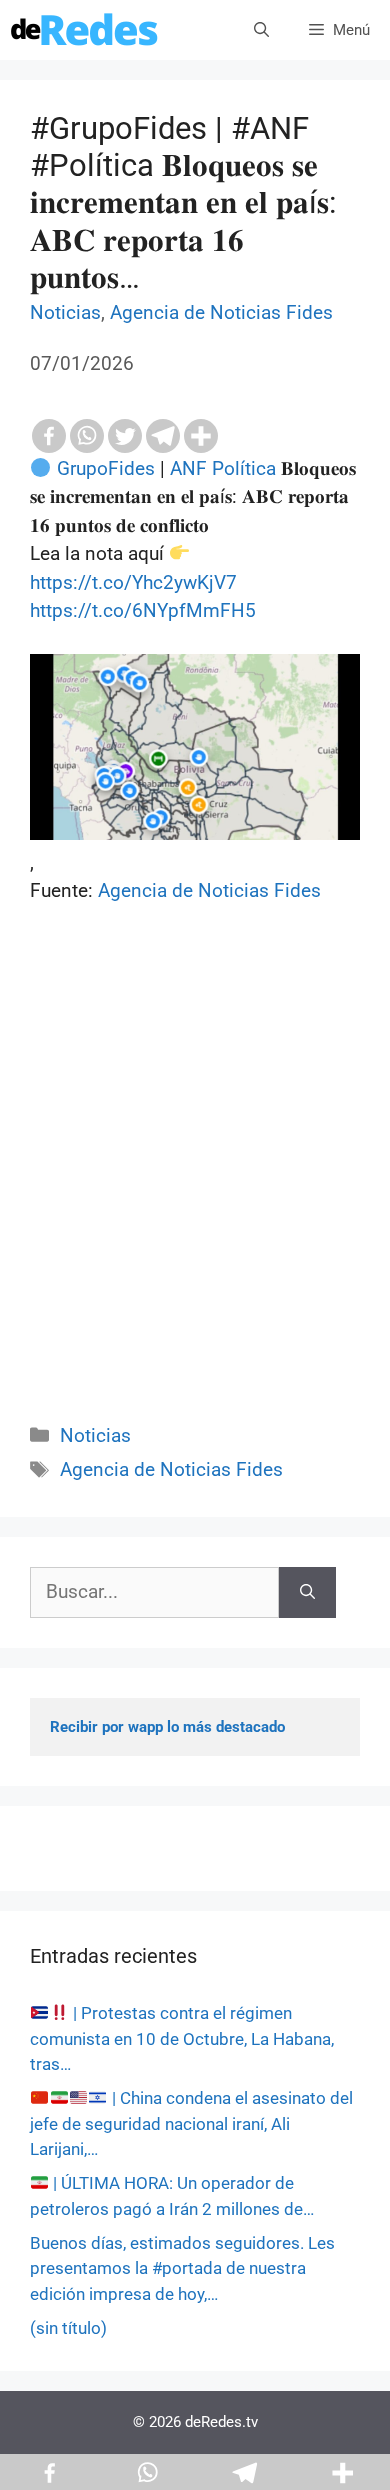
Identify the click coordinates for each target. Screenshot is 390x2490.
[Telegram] (163, 436)
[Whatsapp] (87, 436)
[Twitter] (125, 436)
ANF (188, 468)
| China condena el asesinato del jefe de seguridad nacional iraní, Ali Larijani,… (191, 2123)
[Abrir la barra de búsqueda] (261, 30)
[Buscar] (307, 1592)
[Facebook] (49, 436)
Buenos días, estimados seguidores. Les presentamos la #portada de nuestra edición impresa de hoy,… (182, 2268)
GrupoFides (106, 468)
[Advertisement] (195, 1186)
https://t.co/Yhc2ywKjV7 (133, 582)
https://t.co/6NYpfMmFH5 (143, 610)
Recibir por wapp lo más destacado (167, 1727)
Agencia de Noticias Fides (221, 312)
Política (244, 468)
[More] (201, 436)
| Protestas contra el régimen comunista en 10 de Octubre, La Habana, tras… (182, 2038)
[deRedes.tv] (85, 30)
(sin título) (68, 2328)
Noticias (65, 312)
